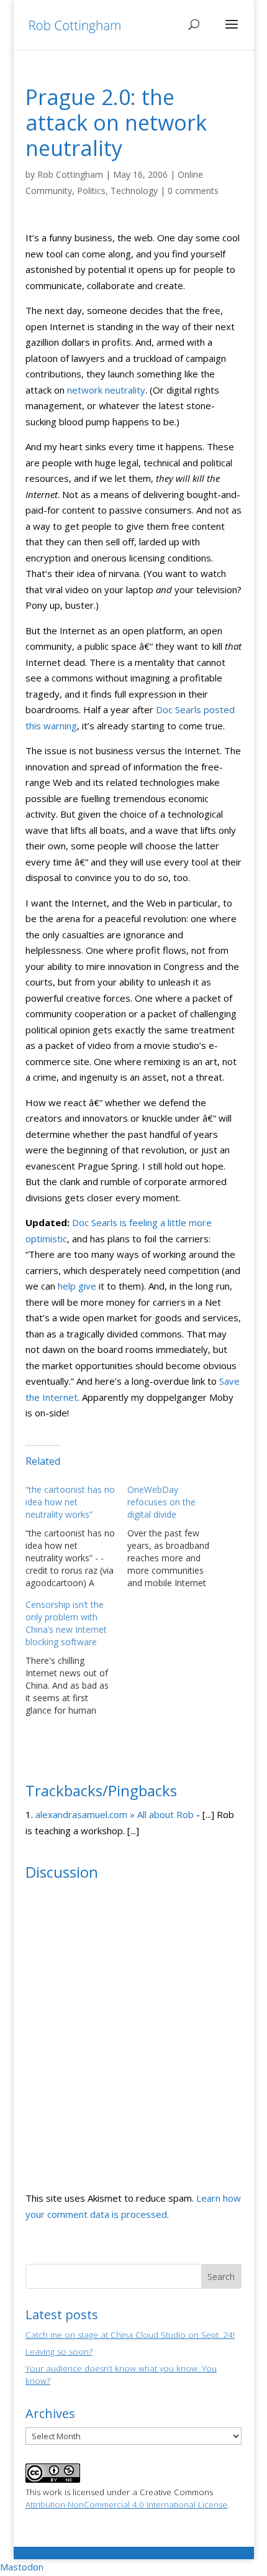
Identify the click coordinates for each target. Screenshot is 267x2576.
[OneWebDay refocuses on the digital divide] (178, 1536)
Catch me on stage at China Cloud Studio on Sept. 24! (130, 2335)
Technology (134, 191)
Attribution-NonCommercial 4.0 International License (126, 2504)
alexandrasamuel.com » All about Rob (115, 1814)
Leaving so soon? (59, 2352)
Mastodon (22, 2567)
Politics (91, 191)
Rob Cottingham (70, 174)
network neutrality (106, 390)
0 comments (193, 191)
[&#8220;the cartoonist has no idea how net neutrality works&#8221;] (76, 1536)
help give (77, 1286)
